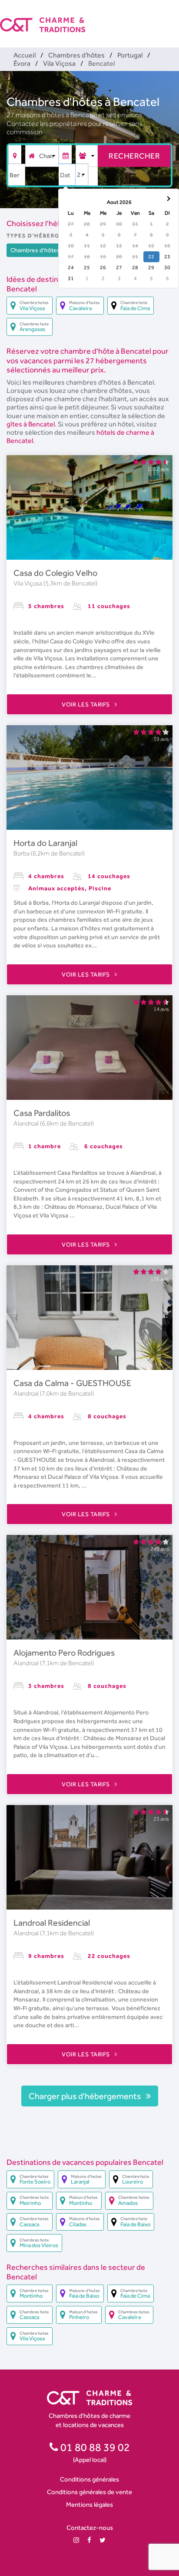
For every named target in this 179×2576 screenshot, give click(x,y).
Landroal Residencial (52, 1923)
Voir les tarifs (86, 704)
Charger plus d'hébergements (86, 2096)
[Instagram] (76, 2540)
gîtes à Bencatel (31, 424)
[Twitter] (103, 2540)
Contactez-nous (90, 2527)
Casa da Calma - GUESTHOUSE (72, 1383)
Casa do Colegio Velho (55, 573)
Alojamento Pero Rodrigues (64, 1653)
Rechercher (134, 156)
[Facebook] (89, 2540)
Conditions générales (89, 2479)
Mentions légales (89, 2504)
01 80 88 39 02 (94, 2447)
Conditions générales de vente (89, 2492)
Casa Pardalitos (42, 1113)
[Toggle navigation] (173, 17)
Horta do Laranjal (45, 843)
